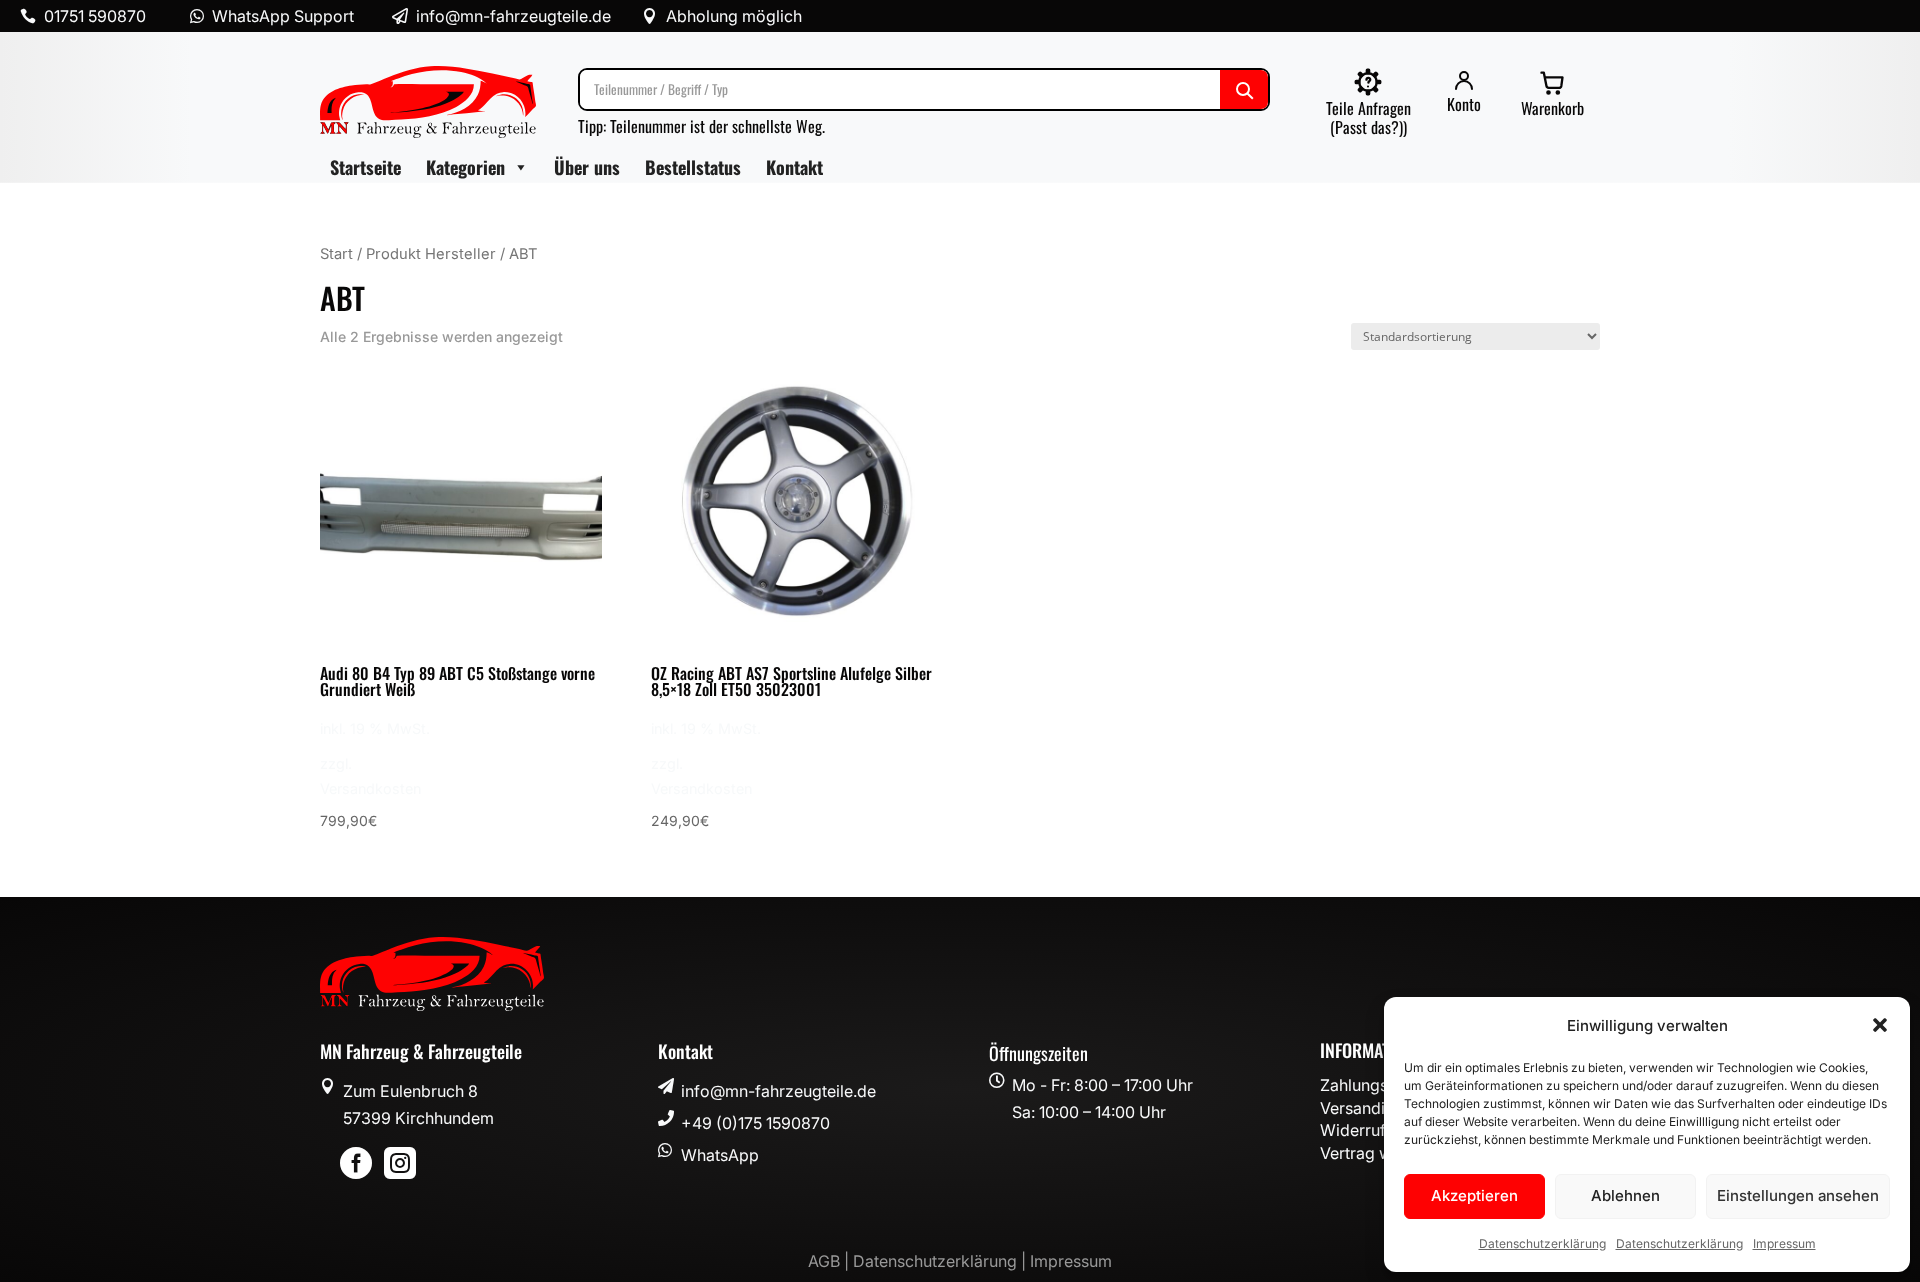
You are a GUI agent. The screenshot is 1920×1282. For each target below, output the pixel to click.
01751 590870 (95, 16)
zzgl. (336, 763)
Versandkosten (370, 788)
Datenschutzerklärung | (941, 1261)
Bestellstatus (693, 167)
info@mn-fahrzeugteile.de (778, 1091)
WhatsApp (720, 1155)
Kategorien (465, 167)
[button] (1880, 1025)
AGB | (830, 1261)
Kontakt (794, 167)
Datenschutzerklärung (1542, 1243)
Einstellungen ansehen (1798, 1195)
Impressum (1784, 1243)
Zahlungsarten (1373, 1085)
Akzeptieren (1474, 1195)
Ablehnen (1625, 1195)
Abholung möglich (734, 16)
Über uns (587, 167)
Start (336, 254)
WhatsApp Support (283, 16)
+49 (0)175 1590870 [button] (755, 1123)
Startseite (365, 167)
